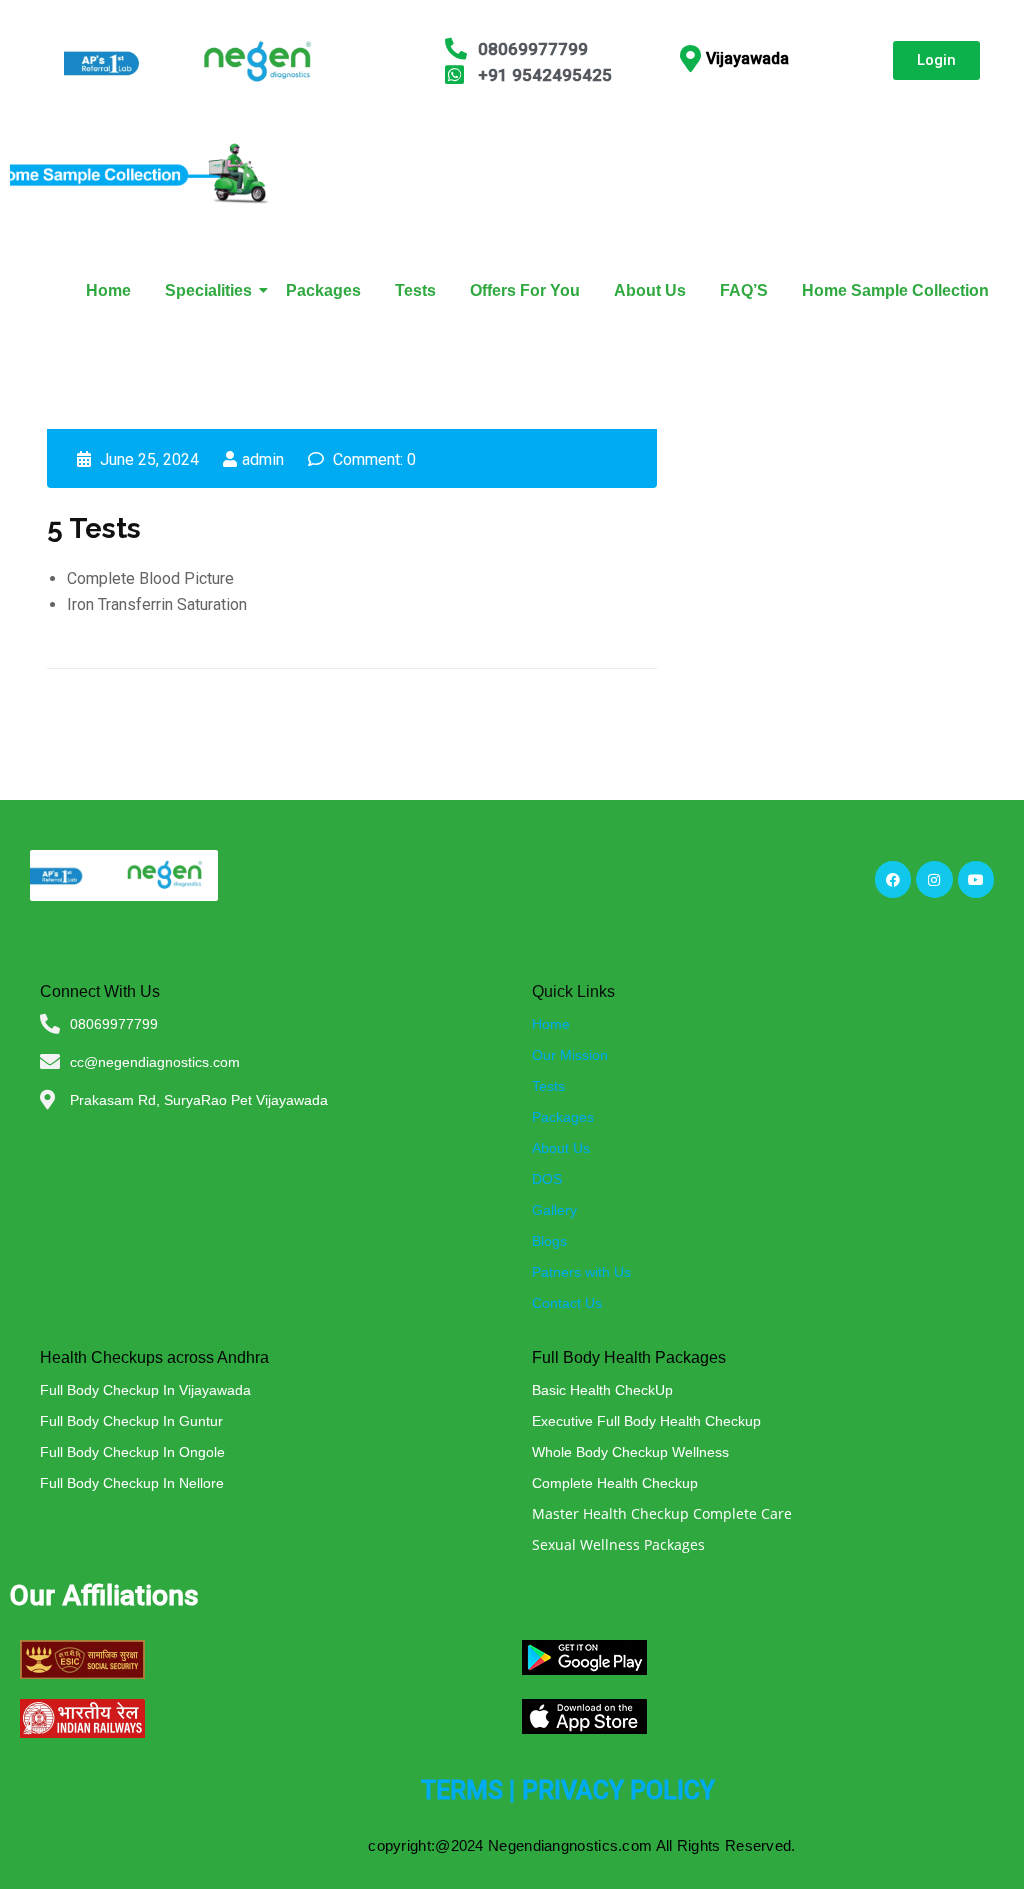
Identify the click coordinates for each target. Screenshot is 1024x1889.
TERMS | (468, 1790)
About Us (650, 290)
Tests (415, 290)
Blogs (549, 1241)
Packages (323, 290)
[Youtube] (976, 879)
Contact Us (567, 1303)
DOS (547, 1179)
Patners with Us (581, 1272)
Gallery (554, 1210)
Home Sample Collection (895, 290)
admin (263, 459)
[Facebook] (893, 879)
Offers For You (525, 290)
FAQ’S (744, 290)
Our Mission (570, 1055)
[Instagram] (934, 879)
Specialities (208, 290)
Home (108, 290)
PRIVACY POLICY (618, 1790)
